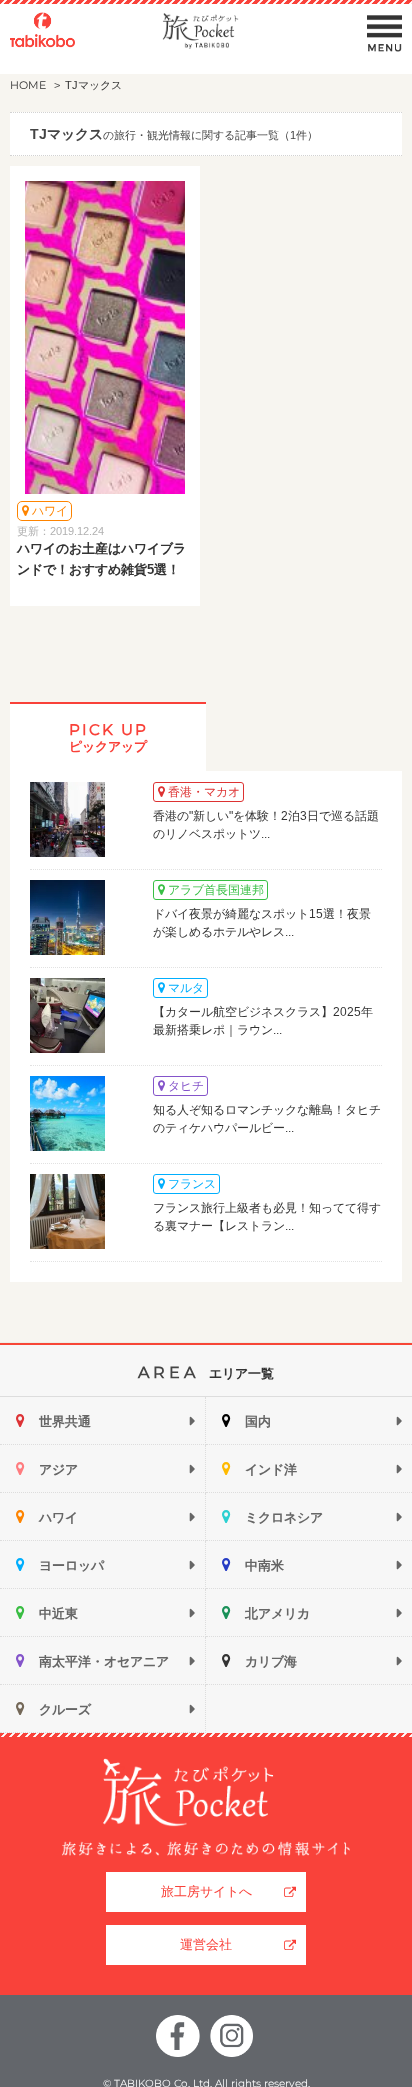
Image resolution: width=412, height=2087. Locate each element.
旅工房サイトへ (206, 1891)
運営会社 (206, 1944)
